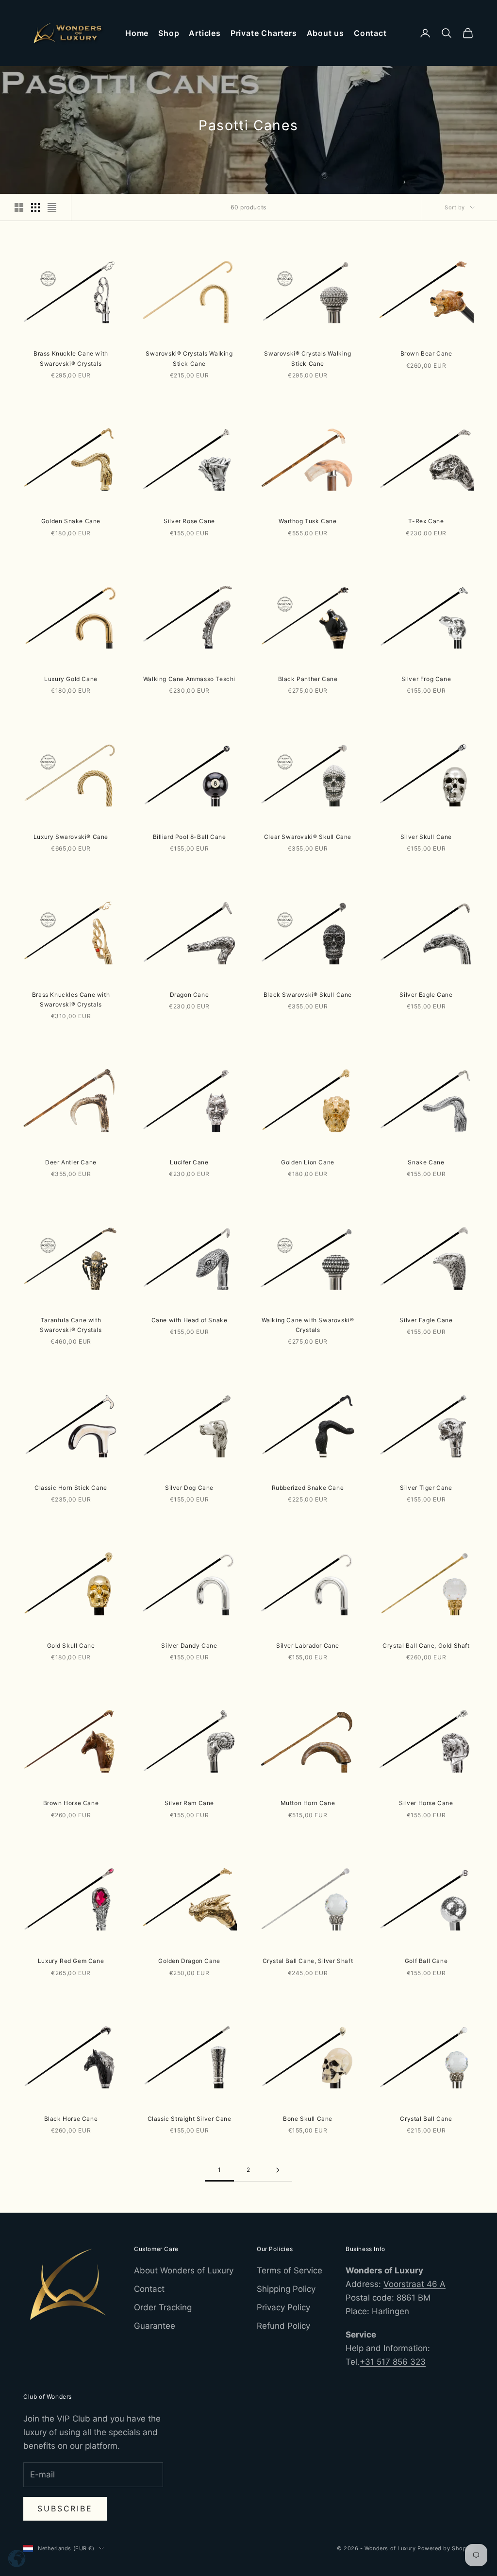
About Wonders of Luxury (184, 2270)
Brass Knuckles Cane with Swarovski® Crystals (71, 999)
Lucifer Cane (189, 1162)
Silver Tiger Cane (426, 1488)
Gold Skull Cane (71, 1646)
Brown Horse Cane (71, 1803)
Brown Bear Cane (426, 353)
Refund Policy (283, 2326)
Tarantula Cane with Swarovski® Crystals (71, 1325)
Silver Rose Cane (189, 521)
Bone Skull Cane (308, 2119)
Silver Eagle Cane (426, 995)
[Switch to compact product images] (52, 207)
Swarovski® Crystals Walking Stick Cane (189, 358)
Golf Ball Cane (426, 1961)
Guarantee (155, 2326)
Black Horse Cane (71, 2119)
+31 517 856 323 (393, 2362)
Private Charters (264, 33)
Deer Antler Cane (71, 1162)
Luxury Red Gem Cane (71, 1961)
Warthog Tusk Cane (307, 521)
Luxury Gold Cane (71, 679)
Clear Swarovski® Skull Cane (308, 837)
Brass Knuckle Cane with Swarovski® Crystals (71, 358)
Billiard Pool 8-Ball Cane (190, 837)
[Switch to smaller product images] (35, 207)
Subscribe (65, 2508)
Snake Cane (426, 1162)
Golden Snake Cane (71, 521)
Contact (370, 33)
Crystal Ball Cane (426, 2119)
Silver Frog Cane (426, 679)
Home (137, 33)
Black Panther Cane (308, 679)
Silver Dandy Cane (189, 1646)
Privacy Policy (283, 2307)
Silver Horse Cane (426, 1803)
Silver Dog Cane (189, 1488)
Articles (205, 33)
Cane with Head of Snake (190, 1320)
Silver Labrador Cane (308, 1646)
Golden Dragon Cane (189, 1961)
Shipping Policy (286, 2289)
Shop (169, 33)
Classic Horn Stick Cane (71, 1488)
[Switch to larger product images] (19, 207)
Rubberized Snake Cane (308, 1488)
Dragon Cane (190, 995)
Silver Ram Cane (189, 1803)
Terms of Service (290, 2270)
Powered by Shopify (446, 2548)
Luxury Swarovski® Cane (71, 837)
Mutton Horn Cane (308, 1803)
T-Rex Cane (426, 521)
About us (325, 33)
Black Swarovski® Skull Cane (308, 995)
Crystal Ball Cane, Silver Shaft (308, 1961)
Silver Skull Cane (426, 837)
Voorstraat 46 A (414, 2284)
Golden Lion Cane (308, 1162)
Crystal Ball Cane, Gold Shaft (426, 1646)
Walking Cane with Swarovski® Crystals (308, 1325)
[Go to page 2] (278, 2170)
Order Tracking (163, 2307)
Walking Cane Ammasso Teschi (189, 679)
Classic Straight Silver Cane (190, 2119)
